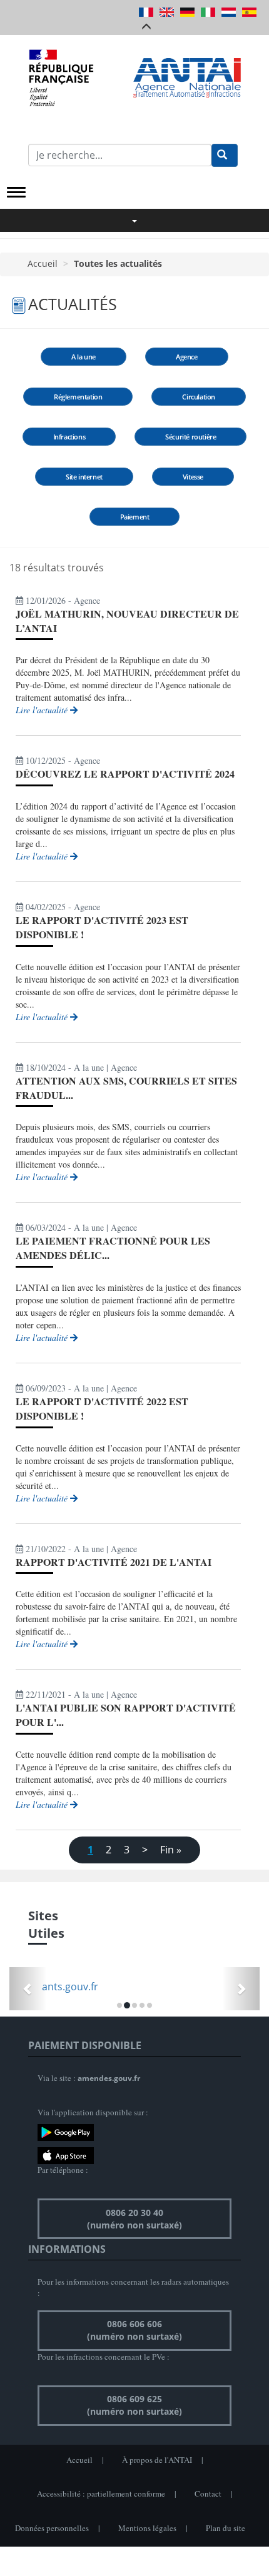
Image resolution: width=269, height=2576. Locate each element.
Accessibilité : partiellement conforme (101, 2493)
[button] (28, 1989)
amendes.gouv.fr (109, 2078)
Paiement (135, 517)
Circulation (199, 397)
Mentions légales (147, 2528)
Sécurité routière (190, 437)
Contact (208, 2493)
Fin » (171, 1850)
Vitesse (193, 477)
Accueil (43, 263)
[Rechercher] (225, 155)
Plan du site (226, 2528)
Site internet (84, 477)
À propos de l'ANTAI (157, 2460)
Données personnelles (52, 2528)
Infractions (69, 437)
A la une (84, 357)
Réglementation (78, 397)
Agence (187, 357)
